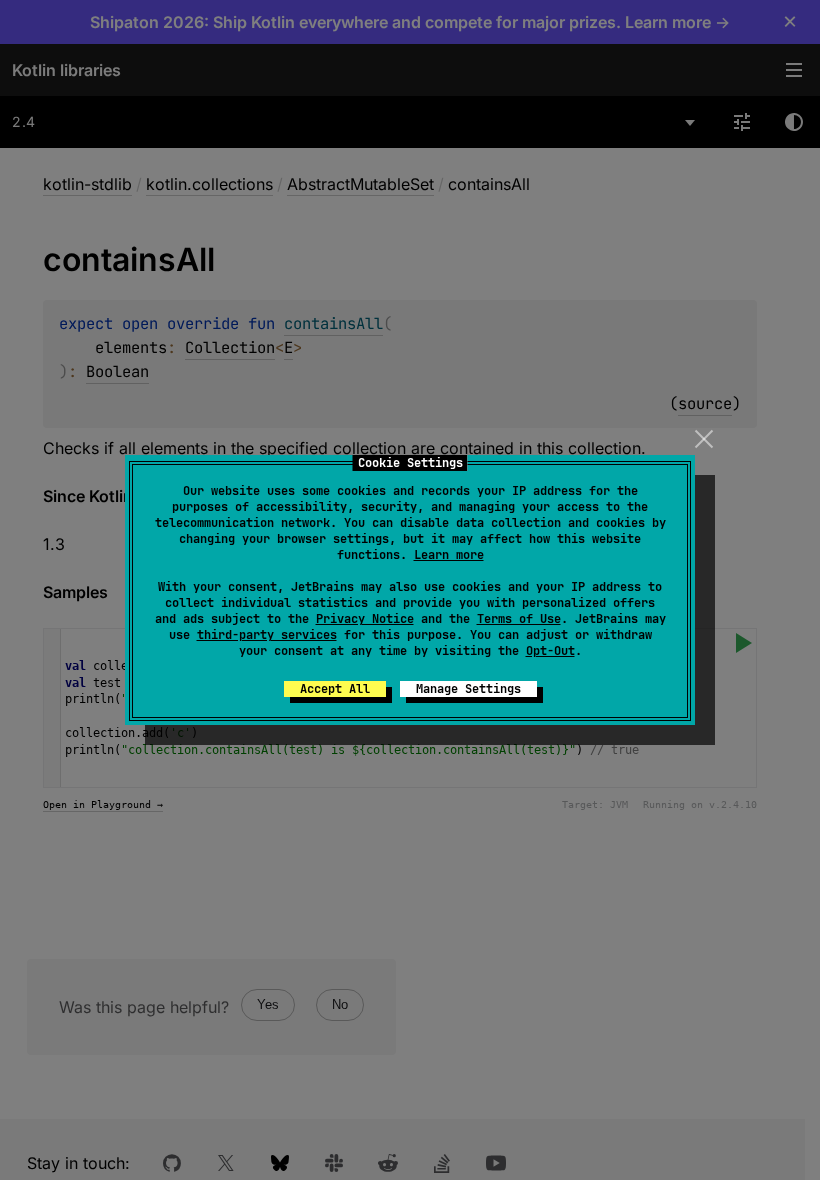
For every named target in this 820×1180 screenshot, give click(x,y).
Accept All (335, 689)
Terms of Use (519, 619)
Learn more (449, 555)
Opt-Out (550, 651)
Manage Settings (468, 689)
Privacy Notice (365, 619)
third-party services (267, 635)
